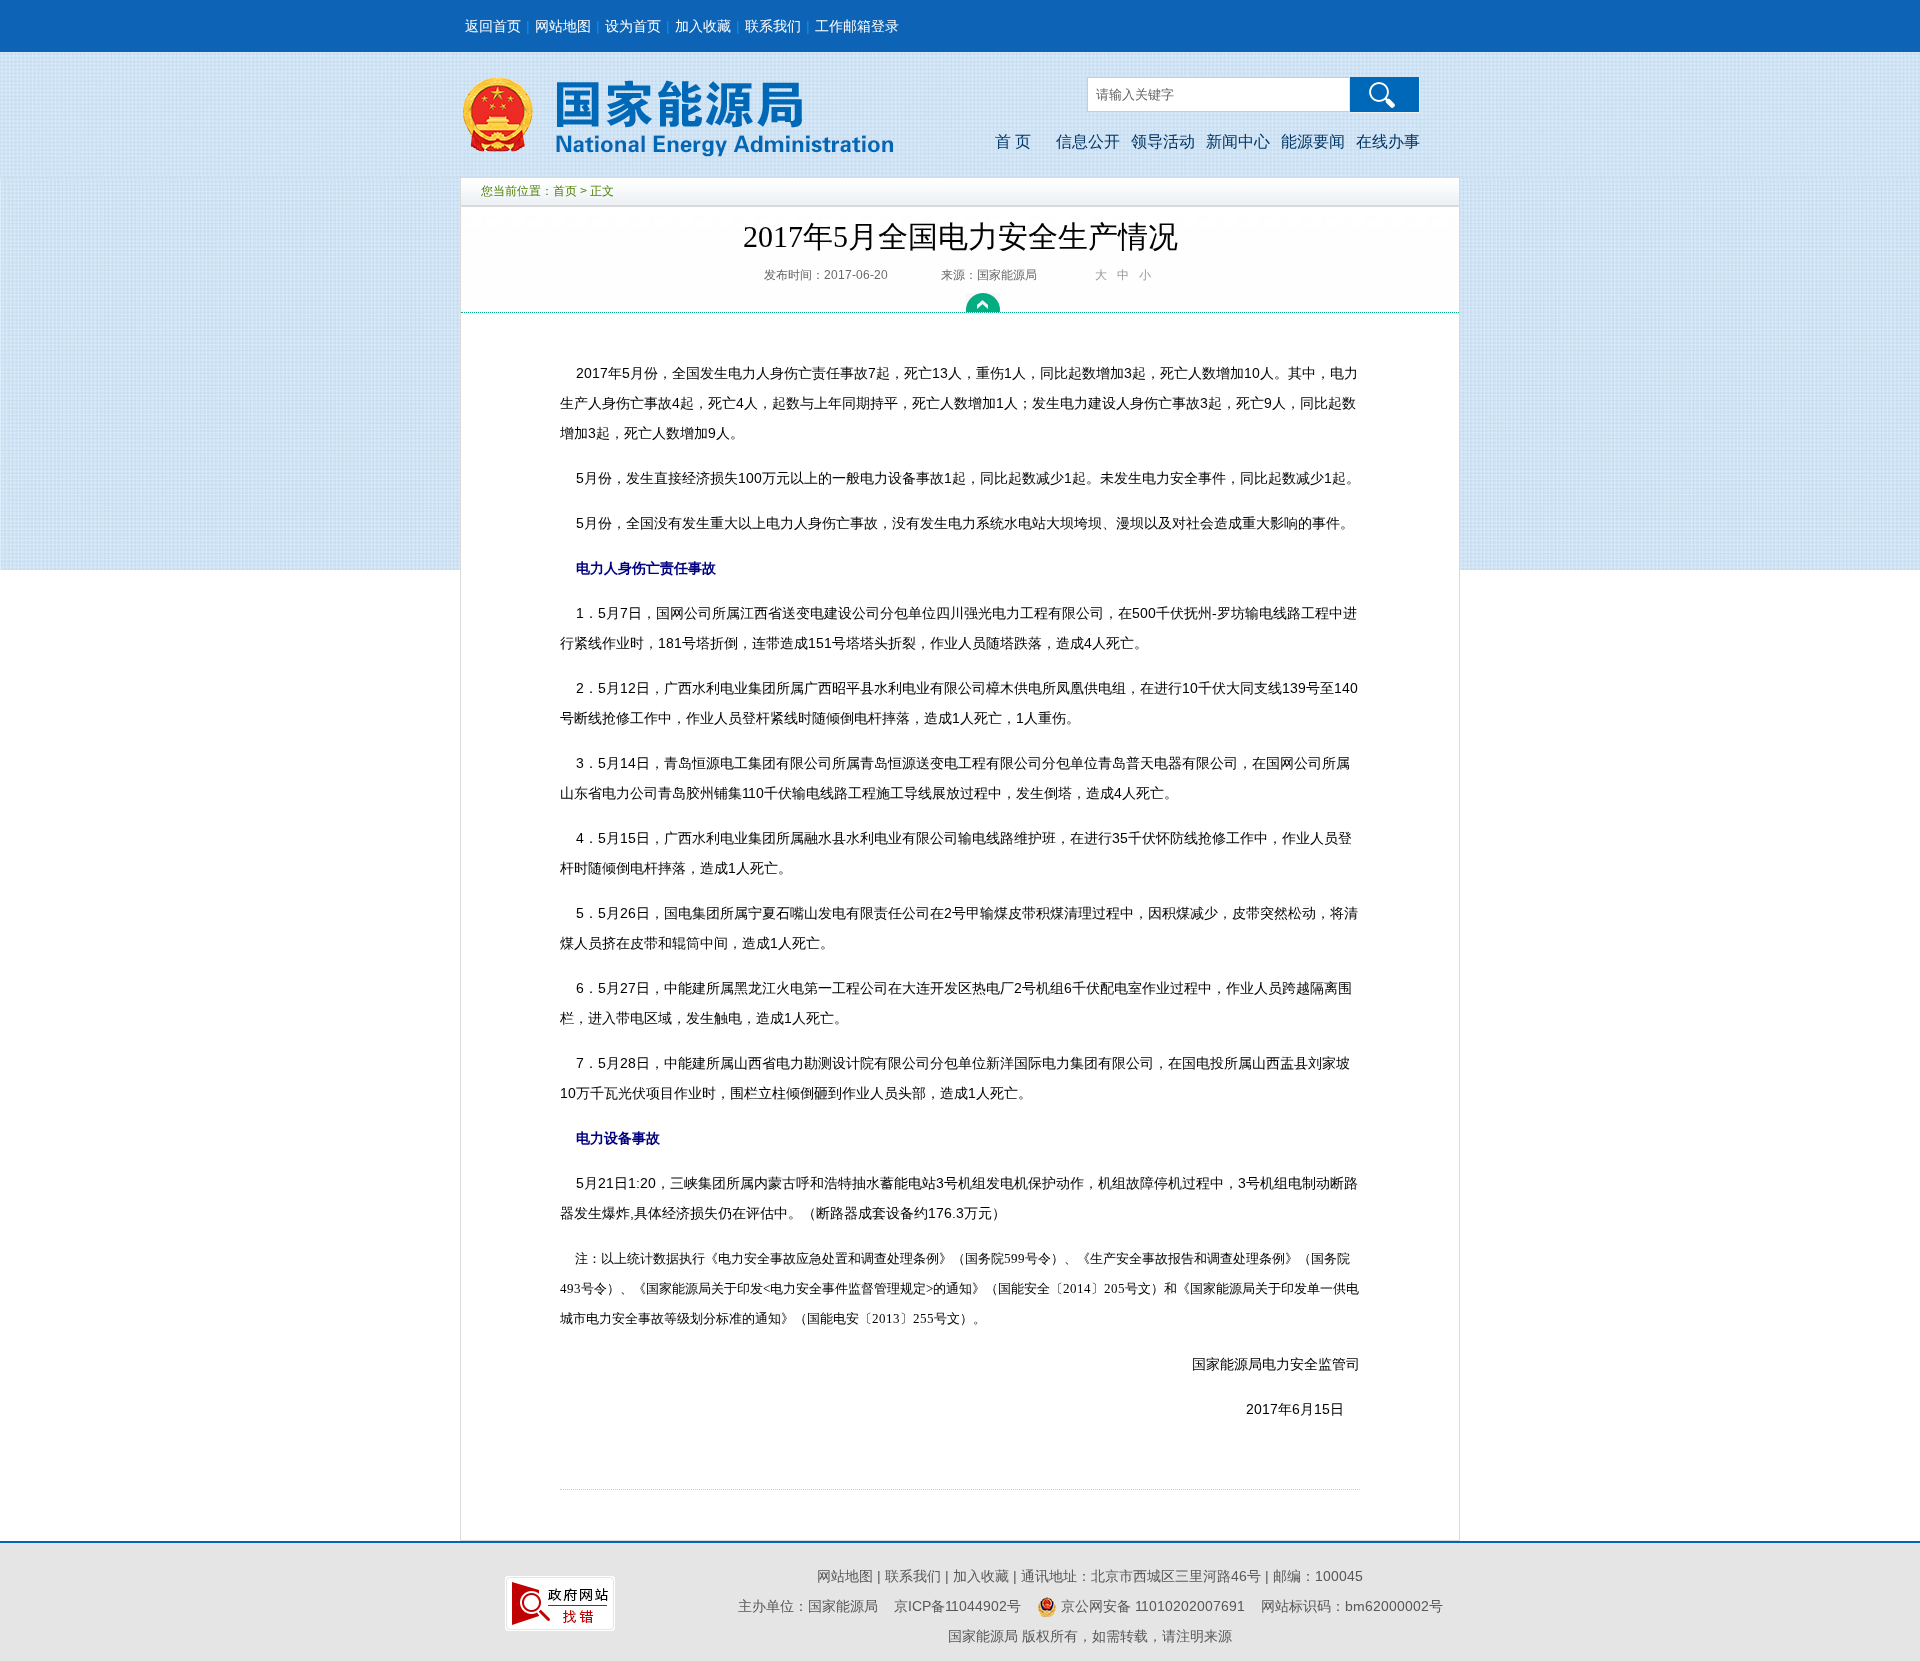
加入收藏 (703, 26)
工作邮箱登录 (857, 26)
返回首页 (493, 26)
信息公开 (1088, 141)
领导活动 (1163, 141)
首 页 (1013, 141)
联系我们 (773, 26)
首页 (565, 191)
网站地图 (563, 26)
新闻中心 (1238, 141)
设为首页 (633, 26)
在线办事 (1388, 141)
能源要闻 (1313, 141)
